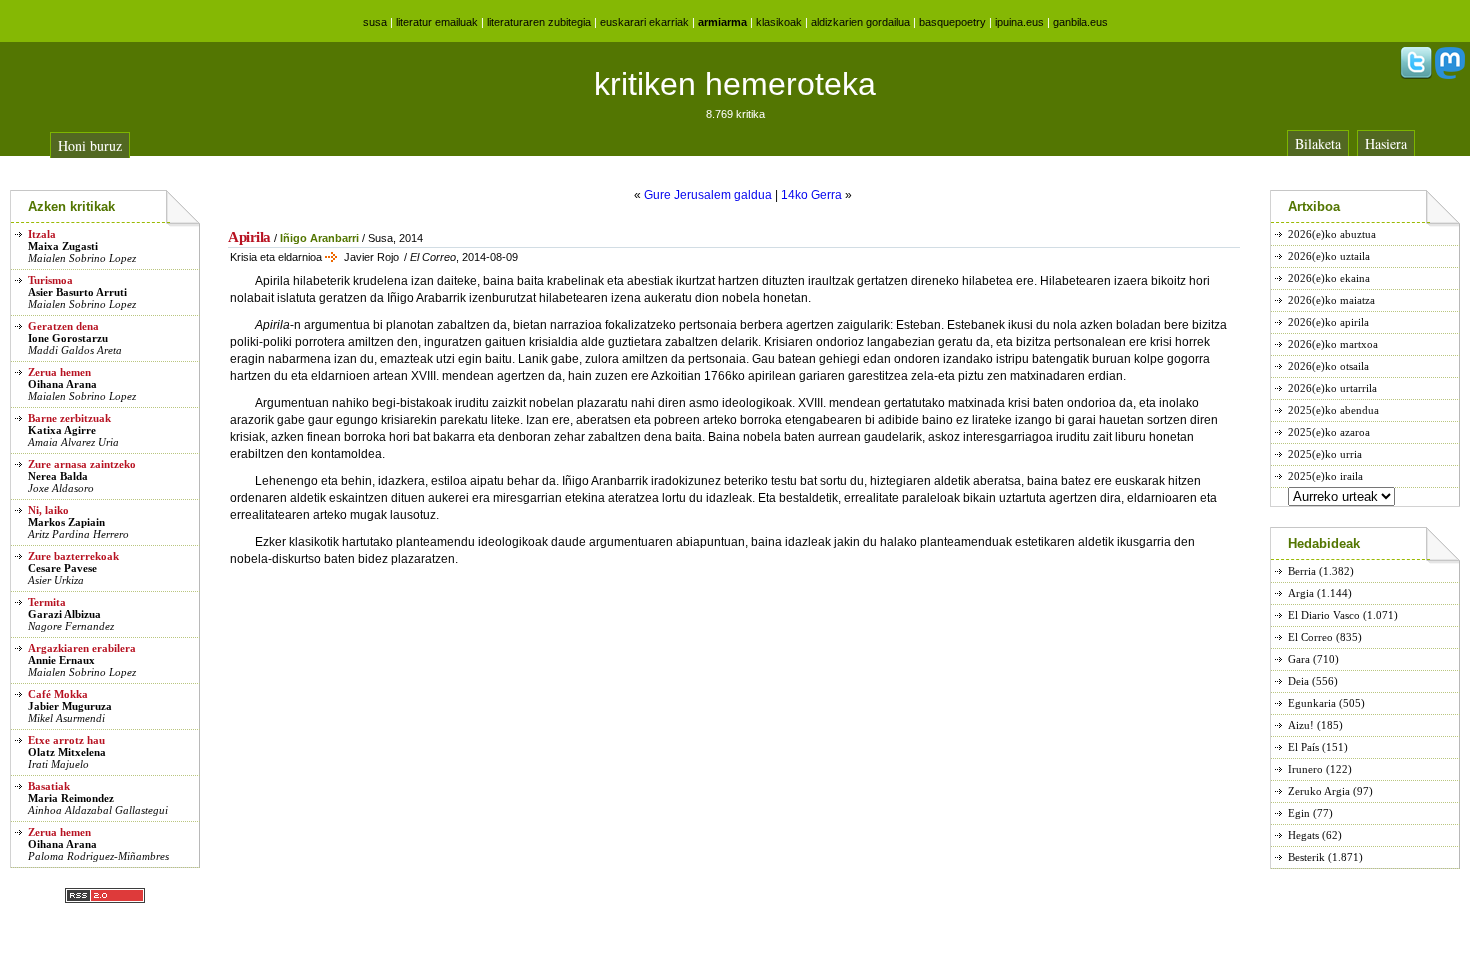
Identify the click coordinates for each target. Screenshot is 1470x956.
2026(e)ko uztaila (1329, 256)
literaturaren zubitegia (539, 22)
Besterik (1306, 857)
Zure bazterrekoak (73, 556)
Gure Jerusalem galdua (708, 195)
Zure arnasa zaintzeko (82, 464)
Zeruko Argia (1319, 791)
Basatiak (49, 786)
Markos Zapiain (66, 522)
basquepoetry (952, 22)
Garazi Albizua (64, 614)
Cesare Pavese (62, 568)
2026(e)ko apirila (1328, 322)
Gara (1299, 659)
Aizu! (1301, 725)
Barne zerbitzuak (69, 418)
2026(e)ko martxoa (1333, 344)
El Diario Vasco (1324, 615)
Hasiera (1386, 143)
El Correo (1310, 637)
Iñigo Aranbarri (319, 238)
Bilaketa (1318, 143)
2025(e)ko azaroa (1329, 432)
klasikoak (779, 22)
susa (375, 22)
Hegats (1303, 835)
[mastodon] (1450, 75)
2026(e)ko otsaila (1328, 366)
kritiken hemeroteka (735, 84)
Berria (1302, 571)
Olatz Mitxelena (67, 752)
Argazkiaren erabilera (82, 648)
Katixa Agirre (62, 430)
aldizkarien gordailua (860, 22)
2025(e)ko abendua (1333, 410)
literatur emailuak (437, 22)
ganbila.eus (1080, 22)
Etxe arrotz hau (66, 740)
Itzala (42, 234)
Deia (1298, 681)
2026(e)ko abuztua (1332, 234)
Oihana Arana (62, 384)
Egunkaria (1312, 703)
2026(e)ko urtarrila (1332, 388)
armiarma (722, 22)
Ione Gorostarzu (68, 338)
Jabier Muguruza (70, 706)
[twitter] (1416, 75)
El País (1303, 747)
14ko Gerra (811, 195)
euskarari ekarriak (644, 22)
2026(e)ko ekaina (1329, 278)
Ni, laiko (48, 510)
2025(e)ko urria (1325, 454)
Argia (1301, 593)
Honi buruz (90, 145)
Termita (47, 602)
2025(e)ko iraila (1325, 476)
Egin (1299, 813)
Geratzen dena (63, 326)
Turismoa (50, 280)
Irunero (1305, 769)
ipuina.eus (1019, 22)
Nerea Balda (58, 476)
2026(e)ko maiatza (1331, 300)
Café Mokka (58, 694)
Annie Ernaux (61, 660)
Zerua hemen (59, 372)
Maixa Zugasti (63, 246)
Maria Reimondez (71, 798)
